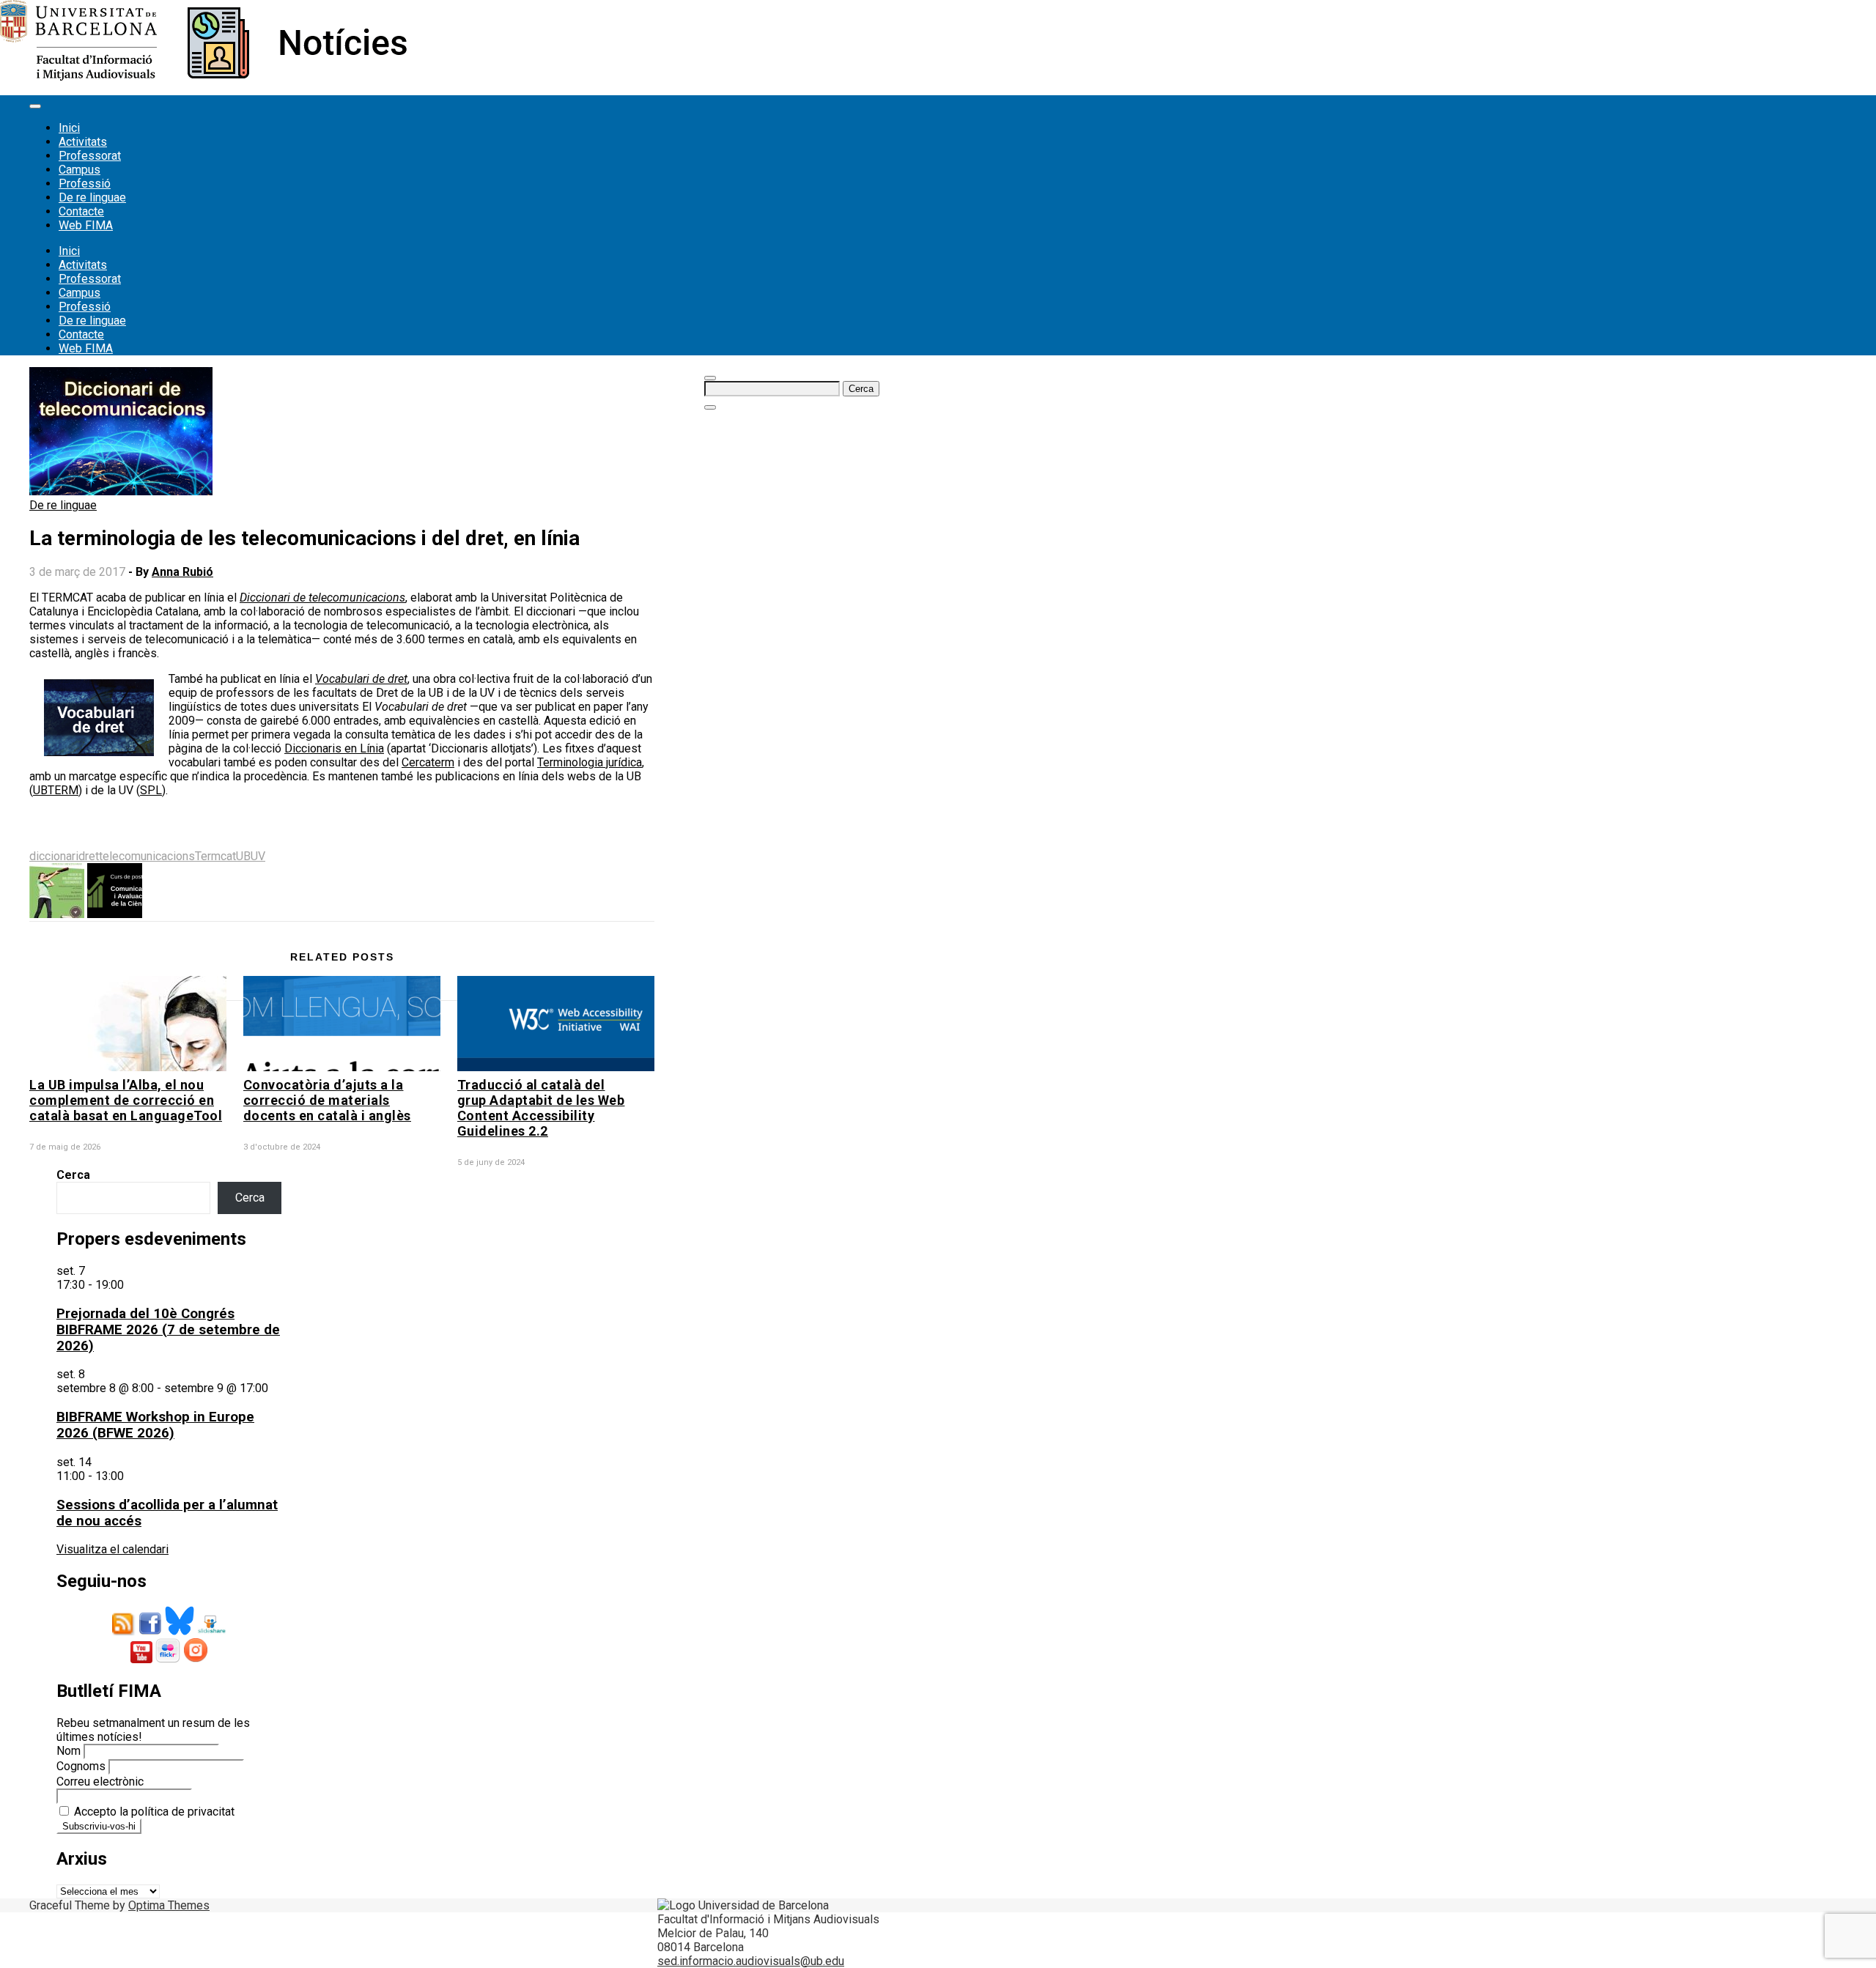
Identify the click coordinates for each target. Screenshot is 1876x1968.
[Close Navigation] (710, 407)
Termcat (215, 856)
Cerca (73, 1175)
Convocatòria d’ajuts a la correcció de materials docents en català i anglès (327, 1100)
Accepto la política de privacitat (153, 1812)
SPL (151, 790)
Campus (80, 170)
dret (89, 856)
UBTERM (56, 790)
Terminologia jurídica (590, 762)
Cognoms (81, 1766)
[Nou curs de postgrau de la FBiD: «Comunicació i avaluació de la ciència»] (115, 914)
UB (243, 856)
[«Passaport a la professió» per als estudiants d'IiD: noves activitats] (57, 914)
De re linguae (92, 197)
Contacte (81, 211)
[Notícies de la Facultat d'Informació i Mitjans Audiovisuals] (203, 77)
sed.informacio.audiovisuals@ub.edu (751, 1961)
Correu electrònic (100, 1782)
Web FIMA (86, 225)
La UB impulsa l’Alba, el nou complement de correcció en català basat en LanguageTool (126, 1100)
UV (258, 856)
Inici (69, 128)
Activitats (83, 142)
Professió (85, 184)
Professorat (90, 156)
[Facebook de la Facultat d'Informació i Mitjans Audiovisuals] (150, 1631)
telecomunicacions (147, 856)
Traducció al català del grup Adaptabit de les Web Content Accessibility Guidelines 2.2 (541, 1108)
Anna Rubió (182, 572)
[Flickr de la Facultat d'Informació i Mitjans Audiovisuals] (168, 1659)
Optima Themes (169, 1905)
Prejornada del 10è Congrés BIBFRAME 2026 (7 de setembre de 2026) (168, 1330)
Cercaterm (428, 762)
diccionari (54, 856)
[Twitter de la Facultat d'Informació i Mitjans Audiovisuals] (180, 1631)
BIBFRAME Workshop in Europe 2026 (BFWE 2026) (155, 1425)
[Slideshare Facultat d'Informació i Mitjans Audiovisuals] (211, 1631)
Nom (69, 1751)
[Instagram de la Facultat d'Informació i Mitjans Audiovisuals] (196, 1659)
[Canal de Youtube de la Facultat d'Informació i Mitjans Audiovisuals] (141, 1659)
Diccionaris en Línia (334, 748)
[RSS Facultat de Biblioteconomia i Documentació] (124, 1631)
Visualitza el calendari (112, 1549)
